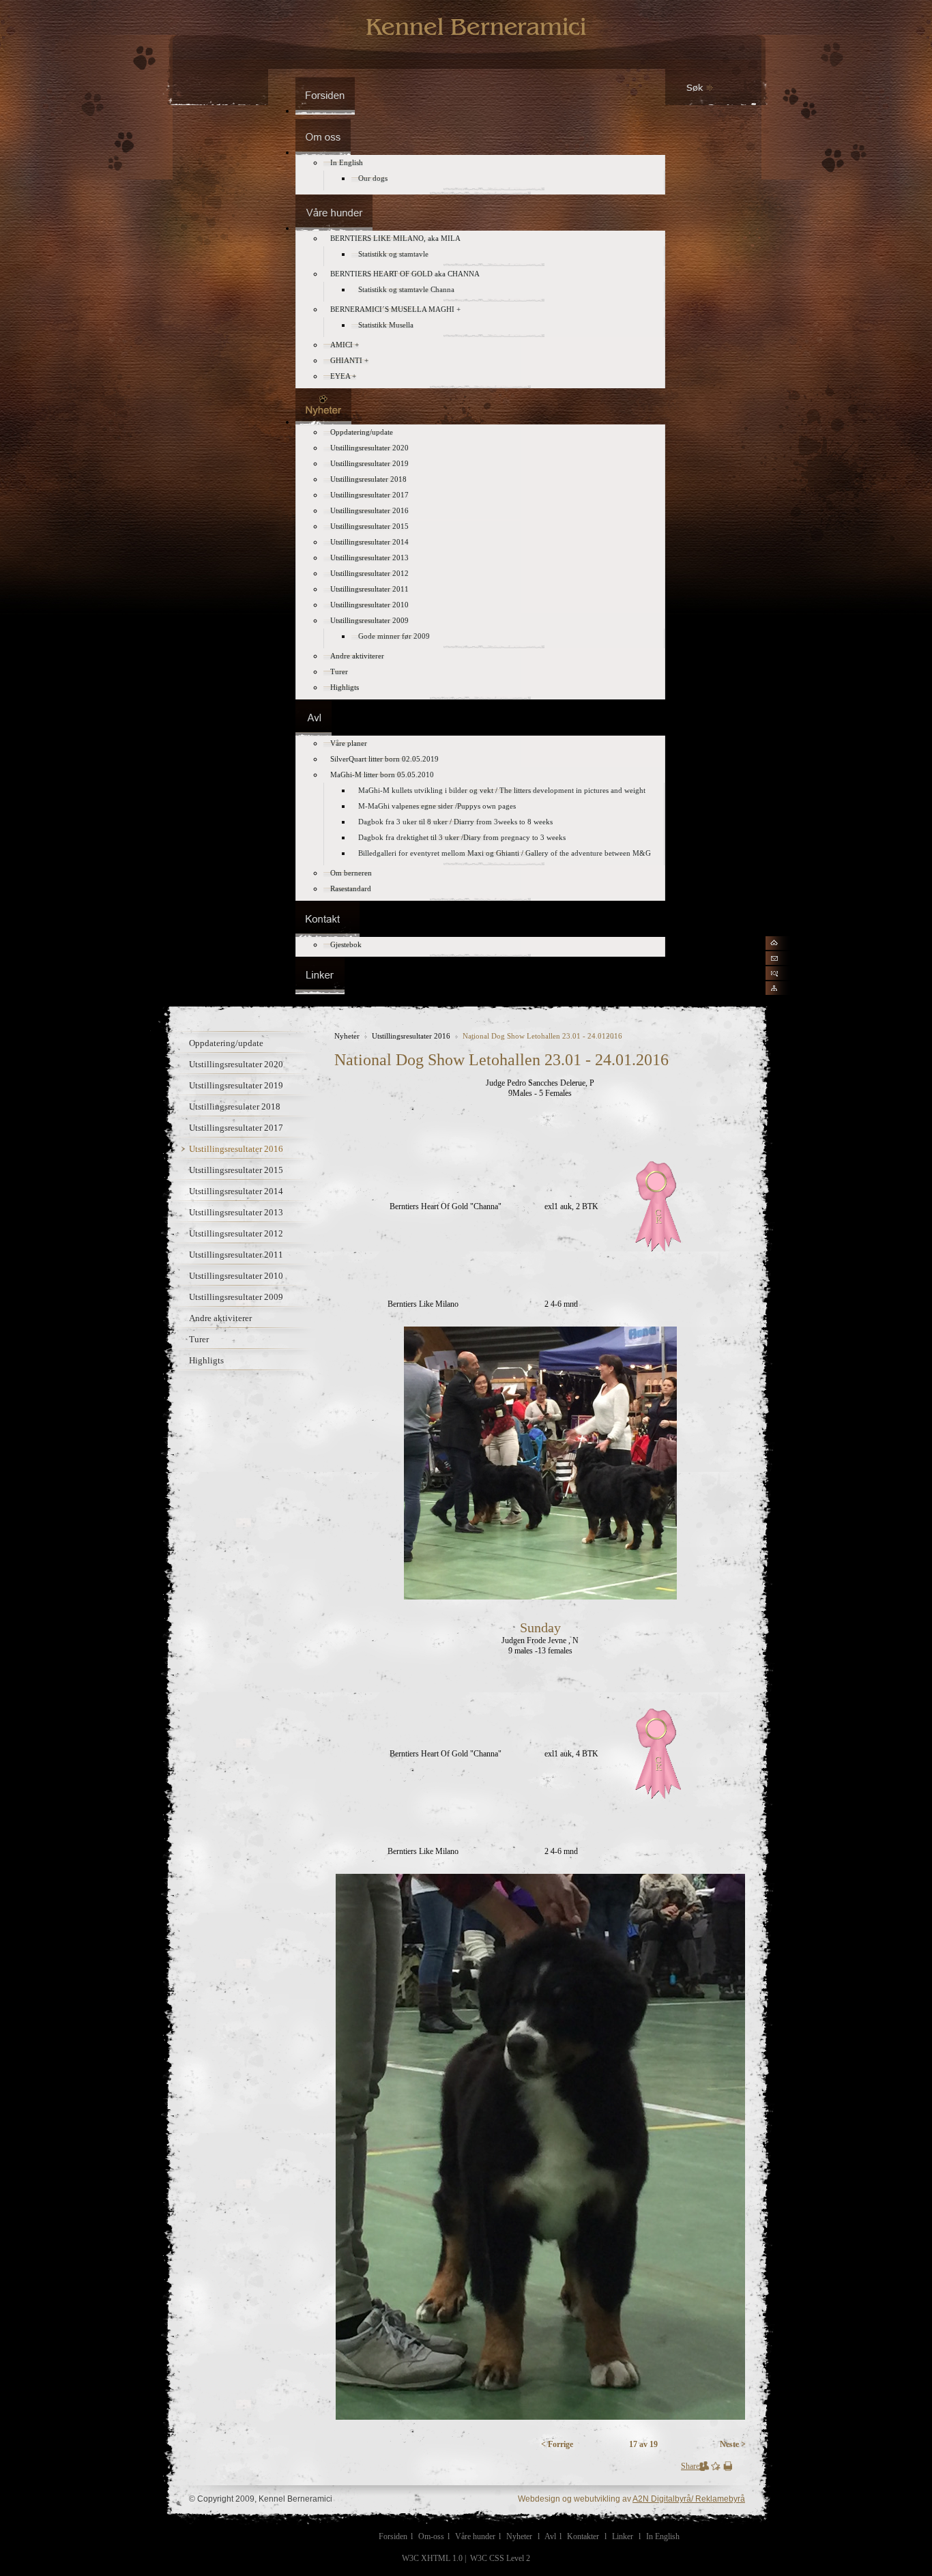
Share (690, 2466)
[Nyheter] (323, 422)
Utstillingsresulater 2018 (235, 1106)
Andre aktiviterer (220, 1318)
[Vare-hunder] (334, 228)
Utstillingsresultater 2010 (236, 1276)
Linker (623, 2536)
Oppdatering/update (226, 1043)
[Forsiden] (325, 111)
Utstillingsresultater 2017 (236, 1128)
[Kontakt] (327, 934)
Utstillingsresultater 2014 (236, 1191)
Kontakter (583, 2536)
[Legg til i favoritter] (716, 2468)
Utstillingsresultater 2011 (236, 1255)
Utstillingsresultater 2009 (236, 1297)
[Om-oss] (323, 152)
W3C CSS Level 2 (500, 2558)
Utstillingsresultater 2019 (236, 1085)
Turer (199, 1339)
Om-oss (431, 2536)
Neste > (733, 2444)
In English (663, 2536)
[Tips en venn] (704, 2468)
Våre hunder (475, 2536)
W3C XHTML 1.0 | (435, 2558)
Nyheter (347, 1036)
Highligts (206, 1360)
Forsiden (393, 2536)
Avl (550, 2536)
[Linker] (320, 990)
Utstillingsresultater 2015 (236, 1170)
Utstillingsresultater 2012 (236, 1233)
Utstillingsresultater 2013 (236, 1212)
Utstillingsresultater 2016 (236, 1149)
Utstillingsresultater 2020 (236, 1064)
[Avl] (314, 733)
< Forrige (557, 2444)
